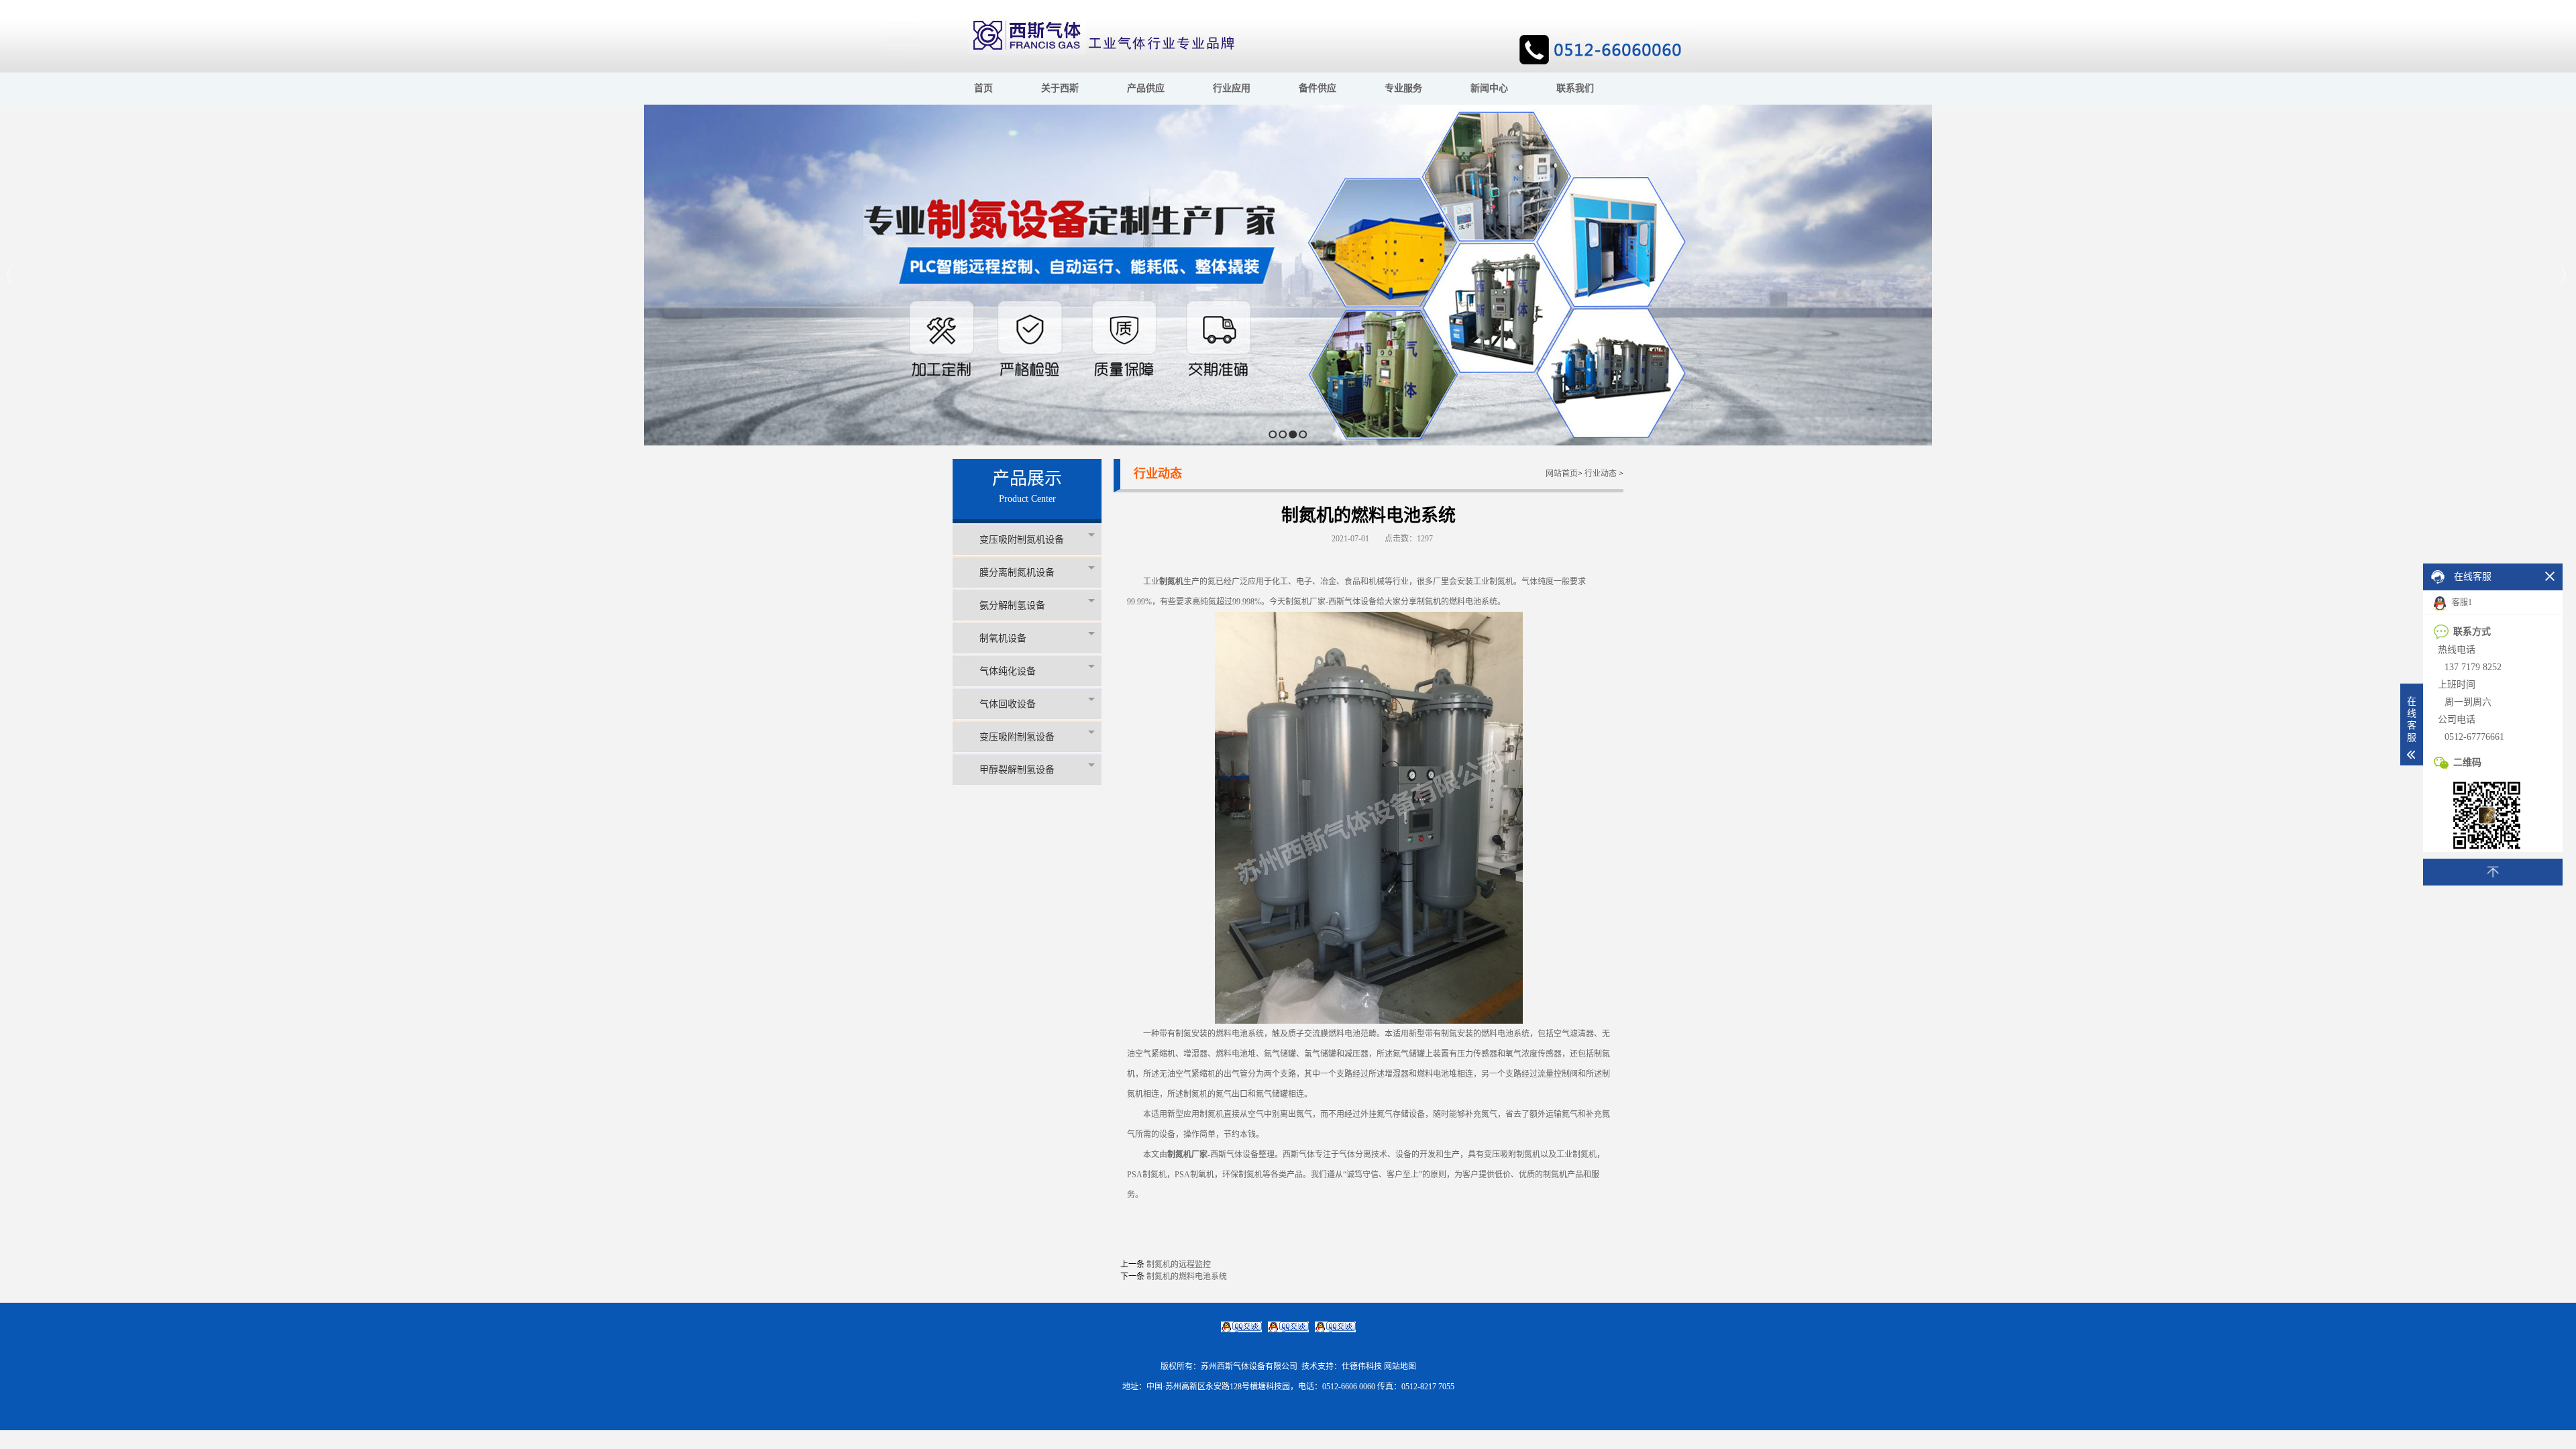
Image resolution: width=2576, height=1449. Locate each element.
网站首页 (1562, 474)
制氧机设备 (1003, 638)
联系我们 (1575, 88)
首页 (983, 88)
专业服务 (1403, 88)
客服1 (2461, 602)
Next (2562, 275)
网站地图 (1400, 1366)
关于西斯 (1060, 88)
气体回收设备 (1008, 704)
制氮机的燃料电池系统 (1187, 1277)
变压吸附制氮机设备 (1022, 540)
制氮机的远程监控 (1179, 1265)
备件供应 (1318, 88)
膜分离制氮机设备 (1017, 573)
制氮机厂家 (1187, 1155)
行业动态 (1601, 474)
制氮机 (1171, 582)
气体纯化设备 (1008, 671)
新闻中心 (1489, 88)
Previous (10, 275)
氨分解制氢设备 (1012, 605)
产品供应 (1146, 88)
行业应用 (1232, 88)
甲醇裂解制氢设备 (1017, 770)
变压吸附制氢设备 (1017, 737)
